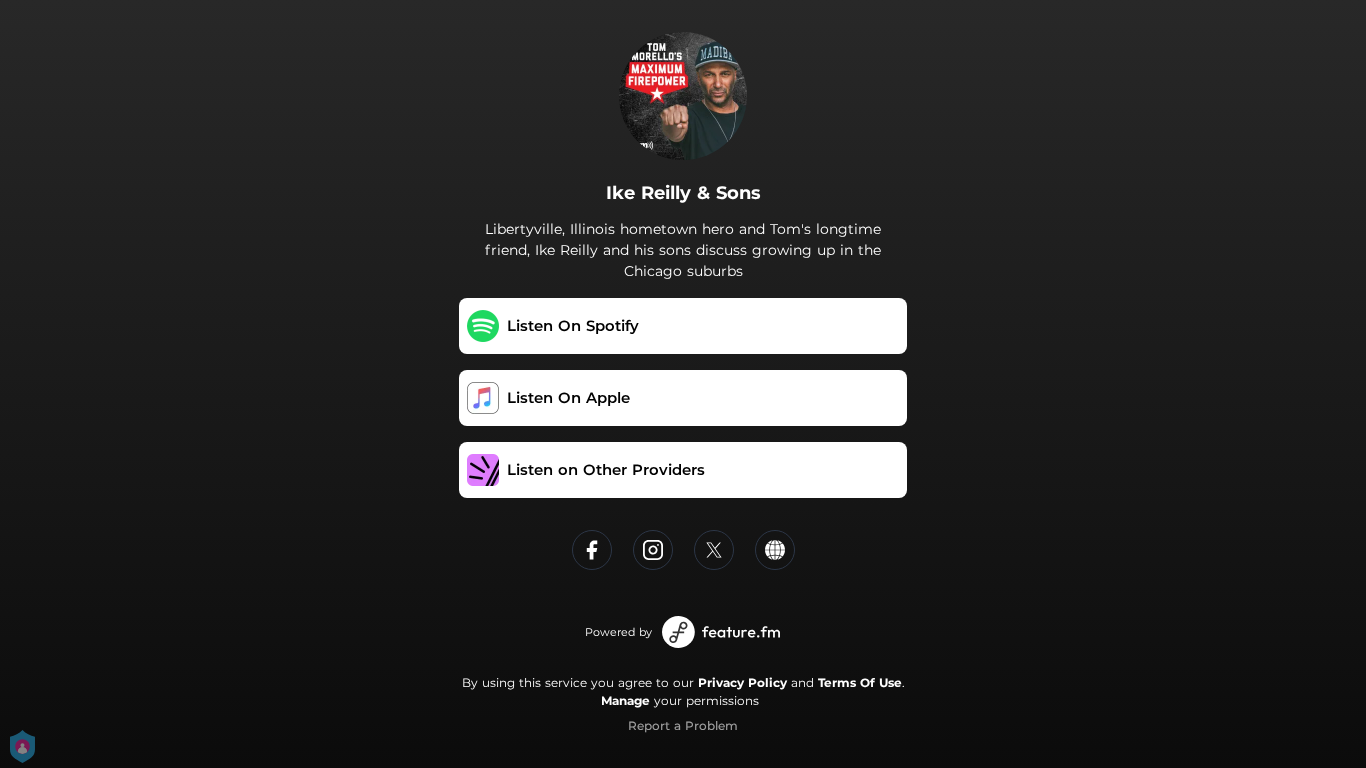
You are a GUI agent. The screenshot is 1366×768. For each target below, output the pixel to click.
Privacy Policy (742, 682)
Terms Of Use (860, 682)
